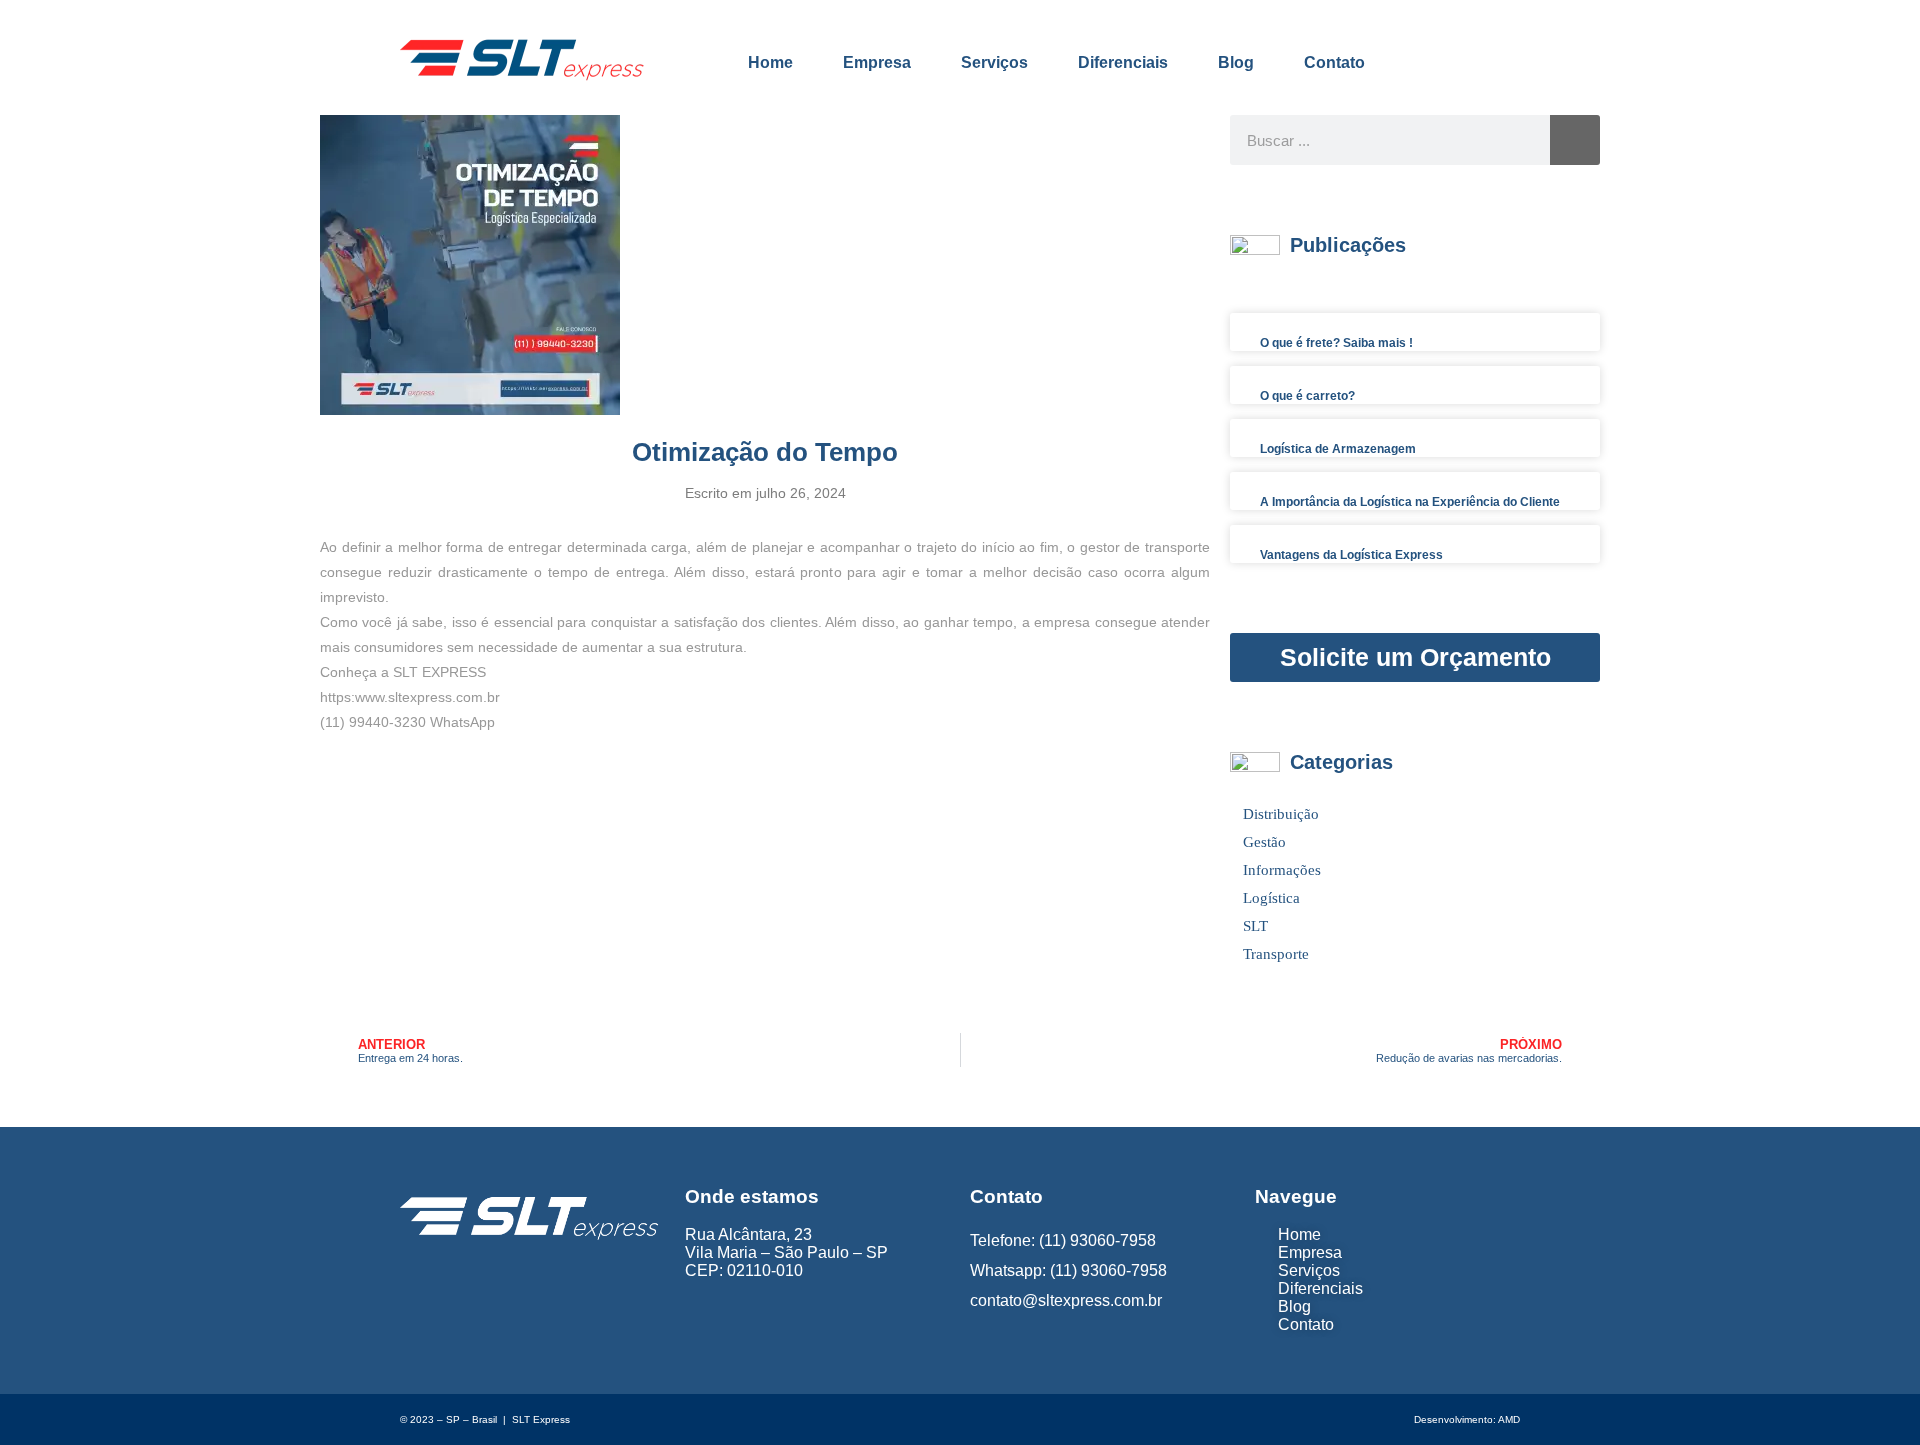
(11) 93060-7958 (1097, 1240)
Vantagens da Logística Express (1351, 555)
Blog (1236, 62)
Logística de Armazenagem (1338, 449)
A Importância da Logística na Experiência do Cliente (1410, 502)
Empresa (877, 62)
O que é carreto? (1307, 396)
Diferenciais (1123, 62)
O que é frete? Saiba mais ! (1336, 343)
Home (770, 62)
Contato (1334, 62)
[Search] (1575, 140)
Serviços (994, 62)
